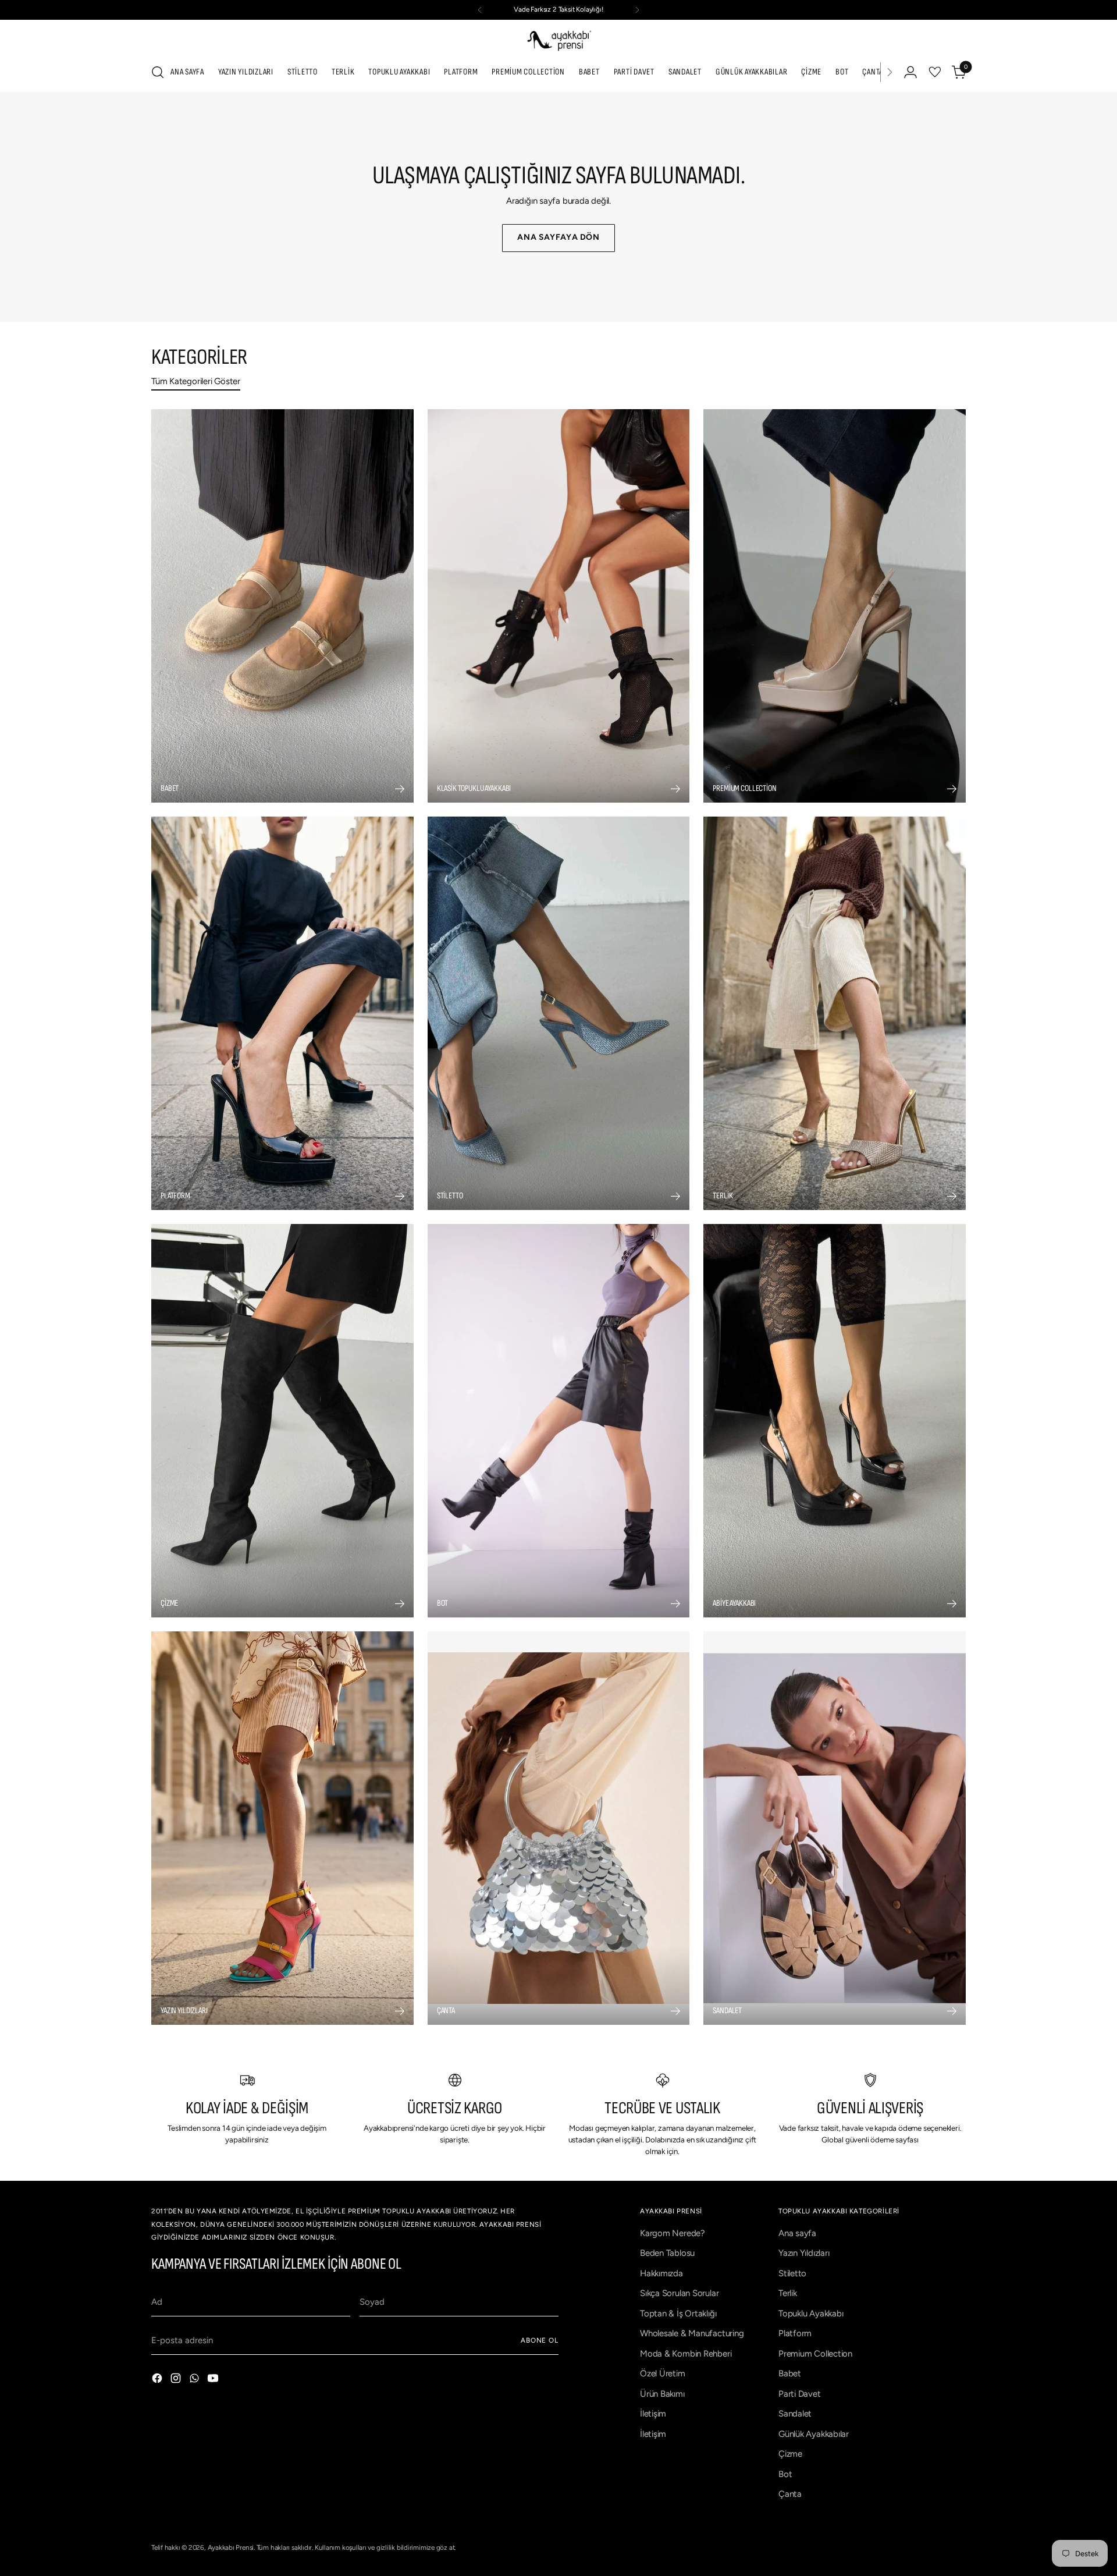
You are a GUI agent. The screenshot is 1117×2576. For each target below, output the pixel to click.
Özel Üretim (663, 2373)
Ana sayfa (797, 2233)
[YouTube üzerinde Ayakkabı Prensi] (214, 2380)
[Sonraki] (637, 10)
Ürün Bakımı (662, 2394)
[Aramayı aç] (158, 72)
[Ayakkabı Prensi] (558, 40)
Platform (795, 2333)
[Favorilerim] (935, 72)
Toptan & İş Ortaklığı (678, 2314)
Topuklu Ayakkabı (811, 2314)
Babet (790, 2373)
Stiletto (792, 2273)
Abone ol (540, 2340)
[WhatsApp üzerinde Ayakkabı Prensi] (195, 2380)
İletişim (653, 2414)
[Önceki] (480, 10)
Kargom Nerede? (673, 2233)
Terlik (788, 2293)
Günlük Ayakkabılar (814, 2434)
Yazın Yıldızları (804, 2253)
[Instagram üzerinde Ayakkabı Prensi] (177, 2380)
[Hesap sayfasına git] (910, 72)
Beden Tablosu (667, 2253)
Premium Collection (815, 2354)
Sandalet (795, 2414)
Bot (785, 2474)
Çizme (790, 2454)
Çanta (790, 2494)
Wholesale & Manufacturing (692, 2333)
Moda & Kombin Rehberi (686, 2354)
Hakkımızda (661, 2273)
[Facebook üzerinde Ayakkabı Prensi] (158, 2380)
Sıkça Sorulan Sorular (679, 2293)
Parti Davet (800, 2394)
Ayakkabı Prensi (231, 2547)
